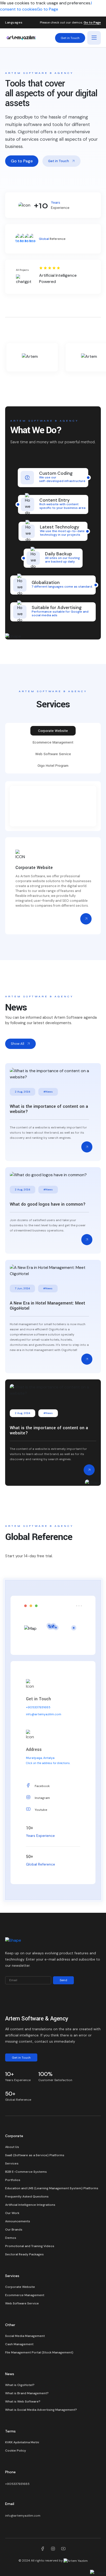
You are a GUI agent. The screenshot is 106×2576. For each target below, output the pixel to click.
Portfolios (13, 2180)
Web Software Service (22, 2303)
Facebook (42, 1786)
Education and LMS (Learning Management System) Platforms (52, 2188)
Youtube (41, 1810)
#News (48, 1092)
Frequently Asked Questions (27, 2196)
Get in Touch (70, 38)
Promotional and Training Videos (30, 2246)
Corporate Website (20, 2287)
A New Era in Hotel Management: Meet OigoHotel (47, 1306)
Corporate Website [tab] (53, 731)
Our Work (12, 2213)
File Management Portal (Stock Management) (39, 2352)
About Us (12, 2147)
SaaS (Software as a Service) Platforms (35, 2155)
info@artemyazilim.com (44, 1714)
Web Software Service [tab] (53, 754)
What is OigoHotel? (20, 2385)
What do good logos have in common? (48, 1204)
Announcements (18, 2221)
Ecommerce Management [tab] (53, 742)
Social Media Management (25, 2336)
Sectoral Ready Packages (24, 2254)
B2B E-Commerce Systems (26, 2172)
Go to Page (47, 9)
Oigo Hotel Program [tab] (53, 766)
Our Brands (14, 2230)
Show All (17, 1044)
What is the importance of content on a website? (49, 1109)
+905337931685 (38, 1707)
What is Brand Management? (27, 2393)
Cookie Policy (16, 2451)
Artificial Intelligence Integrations (30, 2205)
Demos (11, 2238)
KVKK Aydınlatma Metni (22, 2442)
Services (12, 2163)
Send (63, 1980)
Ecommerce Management (25, 2295)
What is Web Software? (23, 2401)
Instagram (42, 1798)
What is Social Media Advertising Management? (41, 2410)
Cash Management (19, 2344)
